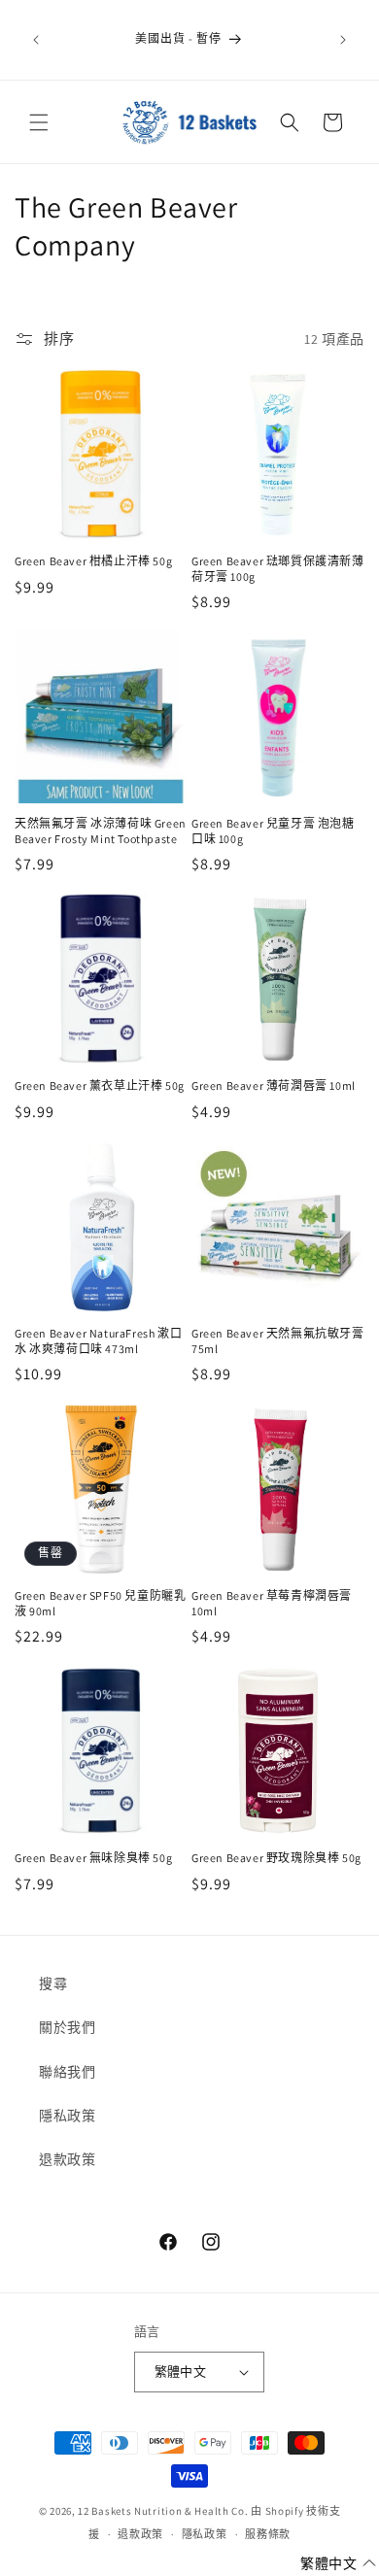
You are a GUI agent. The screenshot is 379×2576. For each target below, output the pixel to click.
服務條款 (268, 2534)
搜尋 (53, 1983)
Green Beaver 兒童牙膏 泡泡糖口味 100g (273, 831)
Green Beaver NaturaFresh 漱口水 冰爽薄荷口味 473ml (98, 1341)
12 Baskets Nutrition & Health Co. (163, 2511)
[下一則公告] (343, 40)
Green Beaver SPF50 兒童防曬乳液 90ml (100, 1603)
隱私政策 (67, 2116)
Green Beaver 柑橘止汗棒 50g (93, 561)
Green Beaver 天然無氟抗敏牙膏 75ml (278, 1341)
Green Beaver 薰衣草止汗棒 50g (100, 1085)
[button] (39, 122)
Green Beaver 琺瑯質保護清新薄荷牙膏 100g (278, 569)
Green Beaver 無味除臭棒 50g (93, 1858)
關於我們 (67, 2027)
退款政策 (67, 2159)
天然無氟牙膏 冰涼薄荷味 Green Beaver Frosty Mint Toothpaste (101, 831)
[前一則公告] (36, 40)
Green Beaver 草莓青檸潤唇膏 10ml (272, 1603)
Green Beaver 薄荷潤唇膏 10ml (274, 1085)
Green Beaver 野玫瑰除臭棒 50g (276, 1858)
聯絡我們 (67, 2072)
